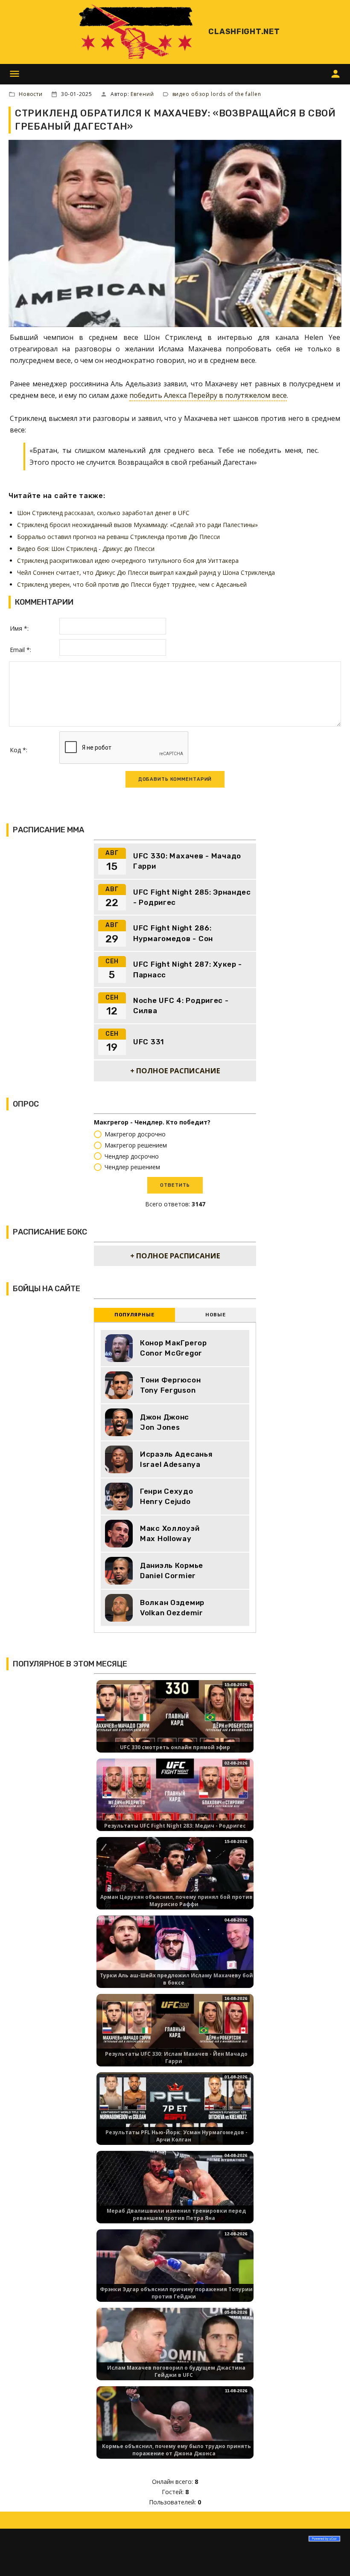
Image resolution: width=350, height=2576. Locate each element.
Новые (215, 1315)
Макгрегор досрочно (135, 1134)
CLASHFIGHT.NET (244, 32)
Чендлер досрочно (132, 1156)
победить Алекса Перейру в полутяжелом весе (208, 395)
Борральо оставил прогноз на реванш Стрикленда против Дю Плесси (118, 537)
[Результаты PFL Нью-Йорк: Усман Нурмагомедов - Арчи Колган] (175, 2116)
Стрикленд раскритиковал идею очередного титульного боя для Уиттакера (128, 561)
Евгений (142, 94)
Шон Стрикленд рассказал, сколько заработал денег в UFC (103, 513)
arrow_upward (331, 2557)
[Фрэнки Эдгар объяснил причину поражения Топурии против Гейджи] (175, 2273)
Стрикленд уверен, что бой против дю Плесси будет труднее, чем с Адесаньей (132, 584)
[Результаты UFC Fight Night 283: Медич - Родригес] (175, 1802)
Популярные (134, 1315)
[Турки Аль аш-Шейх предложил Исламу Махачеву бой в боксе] (175, 1959)
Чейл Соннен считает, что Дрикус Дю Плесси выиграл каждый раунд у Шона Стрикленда (146, 572)
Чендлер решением (132, 1167)
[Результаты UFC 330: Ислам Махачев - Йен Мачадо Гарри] (175, 2038)
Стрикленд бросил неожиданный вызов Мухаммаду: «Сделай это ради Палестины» (137, 525)
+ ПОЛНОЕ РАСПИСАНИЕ (175, 1071)
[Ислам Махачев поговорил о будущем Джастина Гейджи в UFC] (175, 2351)
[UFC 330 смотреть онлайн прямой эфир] (175, 1724)
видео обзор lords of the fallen (217, 94)
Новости (31, 94)
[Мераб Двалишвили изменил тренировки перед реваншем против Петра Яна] (175, 2195)
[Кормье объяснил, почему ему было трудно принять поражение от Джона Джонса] (175, 2430)
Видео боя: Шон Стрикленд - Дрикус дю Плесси (86, 549)
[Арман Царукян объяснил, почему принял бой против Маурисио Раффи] (175, 1881)
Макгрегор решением (136, 1145)
